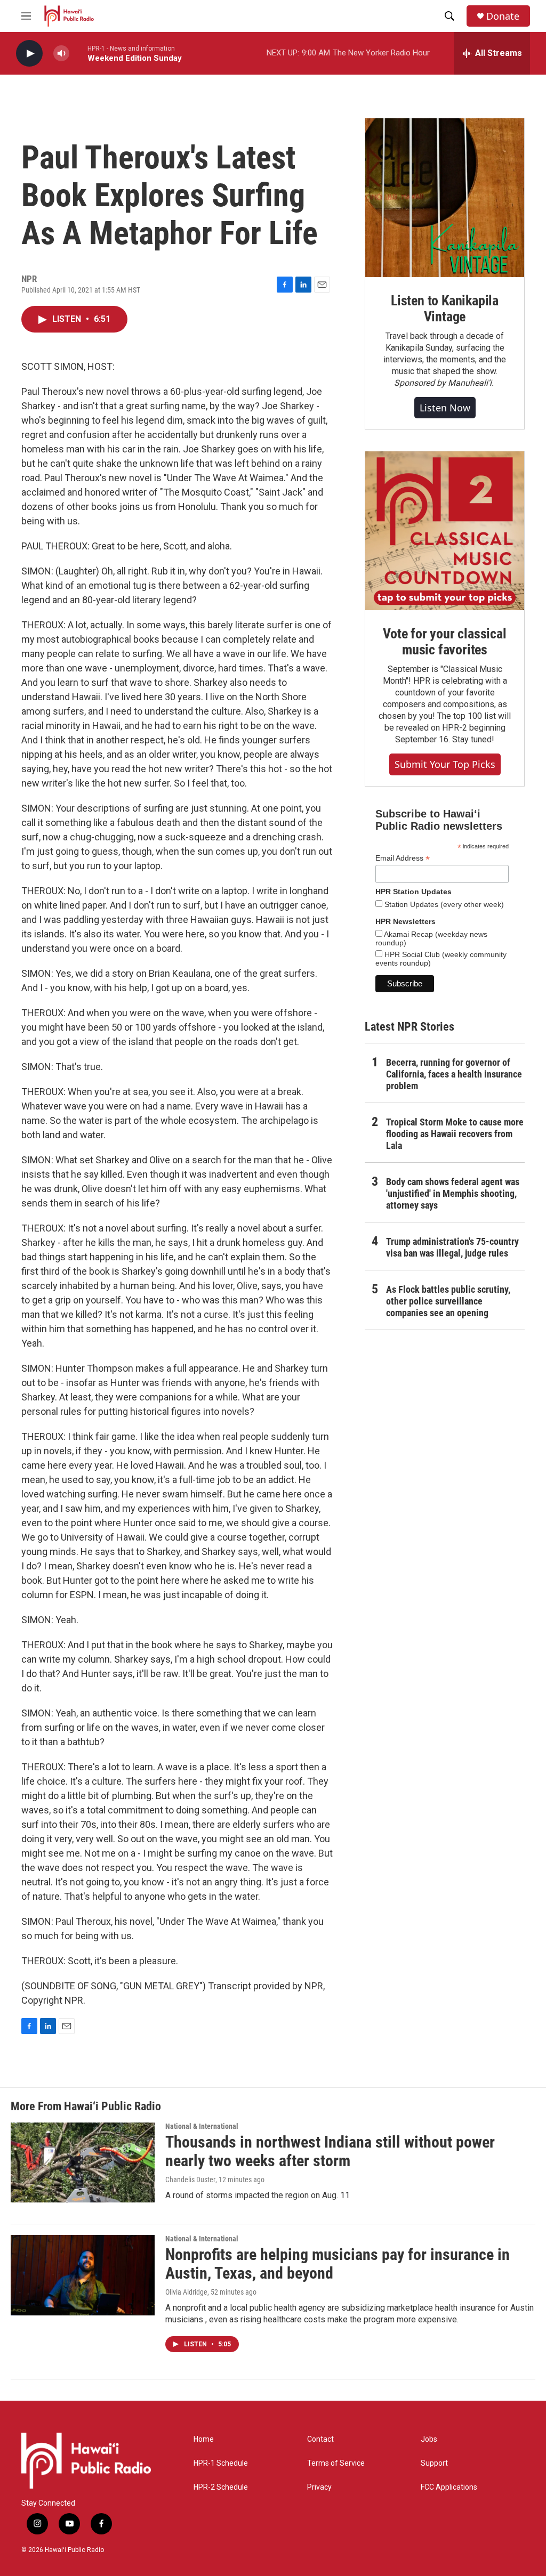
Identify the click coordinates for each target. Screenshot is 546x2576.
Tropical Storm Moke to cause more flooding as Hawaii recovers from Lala (455, 1134)
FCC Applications (449, 2487)
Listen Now (445, 408)
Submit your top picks (445, 764)
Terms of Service (336, 2463)
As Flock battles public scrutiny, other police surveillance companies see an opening (448, 1301)
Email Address (403, 858)
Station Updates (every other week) (443, 904)
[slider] (78, 53)
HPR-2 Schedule (221, 2487)
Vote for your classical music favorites (444, 642)
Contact (320, 2439)
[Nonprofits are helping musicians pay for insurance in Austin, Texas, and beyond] (83, 2275)
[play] (29, 54)
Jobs (429, 2439)
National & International (202, 2126)
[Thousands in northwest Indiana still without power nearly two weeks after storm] (83, 2162)
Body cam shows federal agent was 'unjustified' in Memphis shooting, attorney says (453, 1193)
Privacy (319, 2487)
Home (204, 2439)
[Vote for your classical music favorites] (445, 531)
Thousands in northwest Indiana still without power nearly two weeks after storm (330, 2151)
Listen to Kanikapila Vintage (445, 309)
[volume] (61, 54)
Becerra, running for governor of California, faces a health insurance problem (454, 1074)
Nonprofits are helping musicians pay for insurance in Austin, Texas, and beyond (338, 2264)
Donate (503, 16)
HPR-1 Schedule (221, 2463)
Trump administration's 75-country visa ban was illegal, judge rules (452, 1247)
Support (434, 2463)
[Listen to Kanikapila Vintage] (445, 198)
